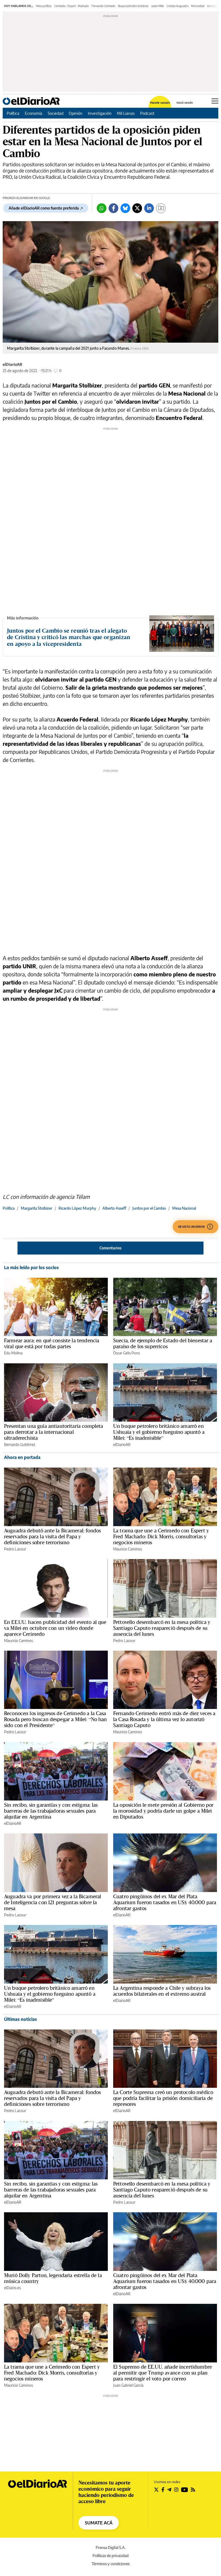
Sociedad (56, 113)
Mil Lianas (126, 113)
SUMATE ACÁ (99, 2523)
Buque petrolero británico (133, 6)
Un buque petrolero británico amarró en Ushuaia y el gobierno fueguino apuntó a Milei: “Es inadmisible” (159, 1432)
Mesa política (44, 6)
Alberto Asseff (114, 1208)
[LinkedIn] (149, 208)
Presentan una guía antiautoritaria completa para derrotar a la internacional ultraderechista (53, 1432)
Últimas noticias (20, 2019)
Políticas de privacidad (110, 2556)
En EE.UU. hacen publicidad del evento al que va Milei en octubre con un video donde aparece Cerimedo (55, 1628)
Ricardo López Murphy (77, 1208)
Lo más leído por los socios (31, 1267)
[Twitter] (137, 208)
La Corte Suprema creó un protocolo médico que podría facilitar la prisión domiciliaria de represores (163, 2098)
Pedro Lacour (15, 1549)
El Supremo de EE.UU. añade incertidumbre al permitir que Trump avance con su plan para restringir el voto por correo (163, 2373)
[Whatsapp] (102, 208)
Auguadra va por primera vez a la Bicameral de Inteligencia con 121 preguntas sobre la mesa (53, 1902)
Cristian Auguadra (177, 6)
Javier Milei (158, 6)
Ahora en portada (22, 1457)
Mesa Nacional (184, 1208)
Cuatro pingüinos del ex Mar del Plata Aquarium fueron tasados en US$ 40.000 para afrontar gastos (165, 1902)
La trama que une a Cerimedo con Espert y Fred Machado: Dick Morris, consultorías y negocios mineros (161, 1536)
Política (13, 113)
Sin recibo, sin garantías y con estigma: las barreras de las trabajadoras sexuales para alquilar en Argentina (51, 1811)
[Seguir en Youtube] (185, 2490)
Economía (34, 113)
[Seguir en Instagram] (176, 2490)
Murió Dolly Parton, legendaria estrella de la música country (53, 2278)
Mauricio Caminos (128, 1549)
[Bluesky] (125, 208)
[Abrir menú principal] (215, 101)
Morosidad (198, 6)
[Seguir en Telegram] (169, 2490)
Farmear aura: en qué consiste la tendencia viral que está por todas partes (52, 1343)
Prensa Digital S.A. (111, 2548)
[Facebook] (113, 208)
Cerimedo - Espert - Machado (72, 6)
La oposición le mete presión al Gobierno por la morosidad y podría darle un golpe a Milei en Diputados (163, 1811)
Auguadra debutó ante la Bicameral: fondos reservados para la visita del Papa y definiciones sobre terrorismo (52, 1536)
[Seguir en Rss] (193, 2490)
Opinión (76, 113)
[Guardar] (161, 208)
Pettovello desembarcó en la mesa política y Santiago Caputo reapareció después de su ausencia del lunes (162, 1628)
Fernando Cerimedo (103, 6)
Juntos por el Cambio (149, 1208)
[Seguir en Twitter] (156, 2490)
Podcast (147, 113)
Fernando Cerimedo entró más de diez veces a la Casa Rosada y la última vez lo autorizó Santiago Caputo (164, 1719)
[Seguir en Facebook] (163, 2490)
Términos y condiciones (111, 2564)
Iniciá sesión (185, 102)
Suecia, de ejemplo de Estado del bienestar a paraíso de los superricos (163, 1343)
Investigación (100, 113)
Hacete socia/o (160, 102)
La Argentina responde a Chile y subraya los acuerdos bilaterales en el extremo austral (162, 1991)
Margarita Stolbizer (37, 1208)
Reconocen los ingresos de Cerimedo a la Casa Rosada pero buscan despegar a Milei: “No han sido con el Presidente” (56, 1719)
